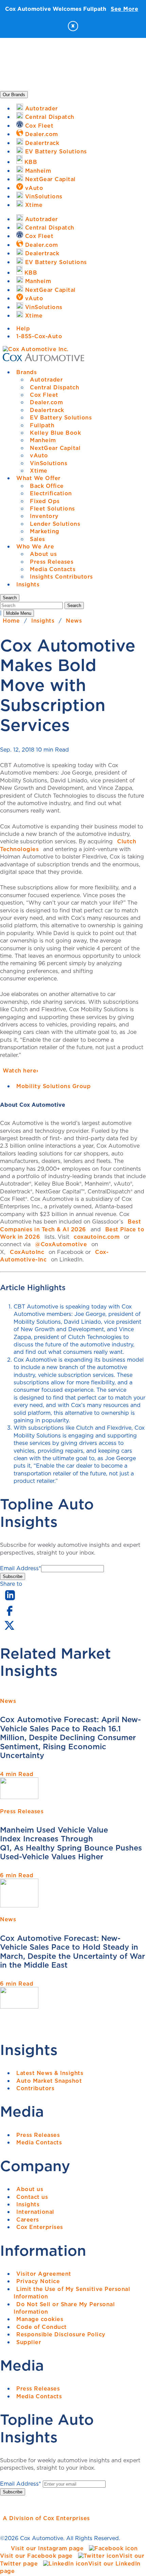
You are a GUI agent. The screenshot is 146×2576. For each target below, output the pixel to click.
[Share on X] (9, 1630)
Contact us (32, 2197)
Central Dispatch (54, 387)
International (35, 2212)
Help (23, 328)
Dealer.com (46, 402)
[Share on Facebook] (9, 1615)
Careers (28, 2220)
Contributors (35, 2088)
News (74, 621)
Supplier (29, 2342)
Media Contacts (53, 569)
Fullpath (42, 425)
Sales (38, 539)
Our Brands (14, 95)
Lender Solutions (55, 524)
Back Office (47, 486)
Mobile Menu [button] (19, 613)
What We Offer (39, 478)
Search (74, 605)
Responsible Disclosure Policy (61, 2334)
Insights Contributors (61, 577)
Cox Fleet (44, 395)
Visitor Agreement (44, 2274)
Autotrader (46, 380)
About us (43, 554)
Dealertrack (47, 410)
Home (11, 621)
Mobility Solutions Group (53, 1086)
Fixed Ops (45, 501)
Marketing (45, 531)
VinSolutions (49, 463)
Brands (26, 372)
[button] (10, 598)
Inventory (44, 516)
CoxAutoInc (27, 1252)
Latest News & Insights (50, 2073)
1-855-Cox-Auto (39, 336)
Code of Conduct (42, 2327)
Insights (28, 584)
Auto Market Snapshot (49, 2081)
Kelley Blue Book (55, 433)
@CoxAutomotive (61, 1244)
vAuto (39, 455)
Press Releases (52, 562)
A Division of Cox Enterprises (46, 2518)
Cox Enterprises (40, 2227)
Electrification (51, 493)
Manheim (43, 440)
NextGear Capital (55, 448)
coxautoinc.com (97, 1237)
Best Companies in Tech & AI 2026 (70, 1225)
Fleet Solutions (52, 508)
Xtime (39, 471)
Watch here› (21, 1070)
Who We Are (35, 546)
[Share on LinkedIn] (10, 1601)
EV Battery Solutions (61, 417)
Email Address (21, 1568)
